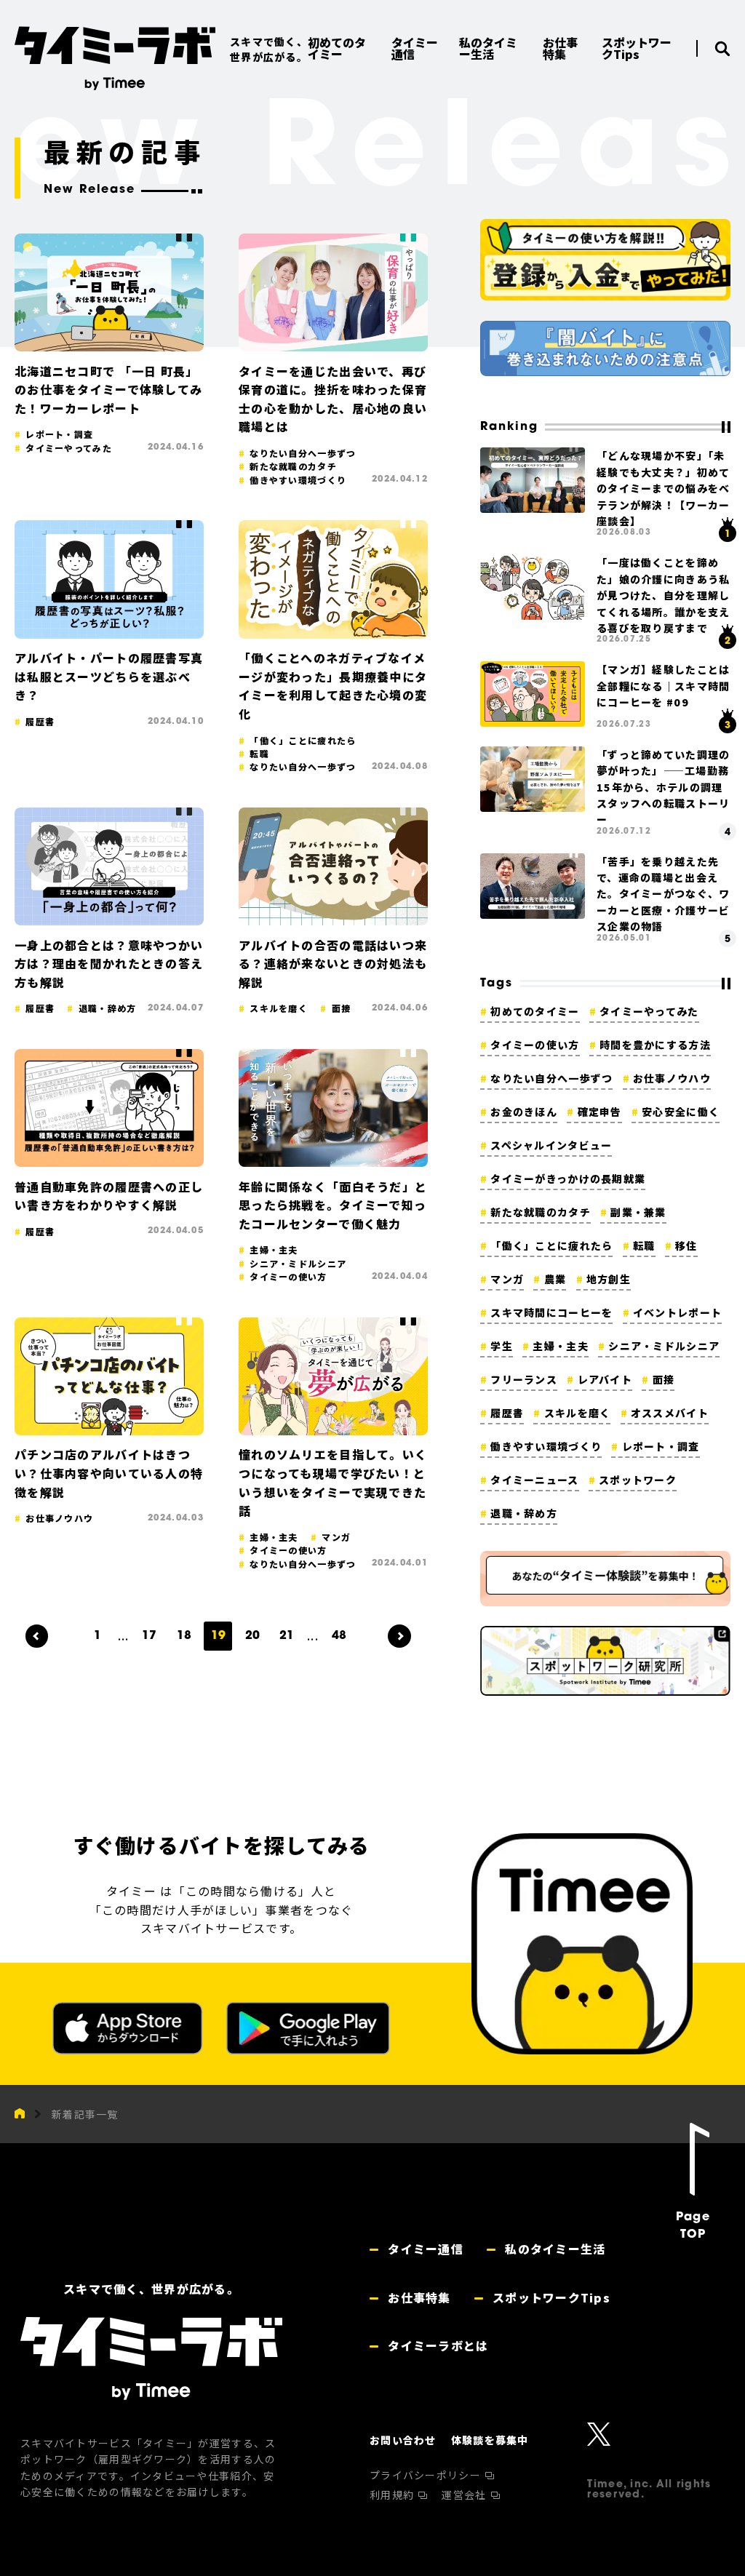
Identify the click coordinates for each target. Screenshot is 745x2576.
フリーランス (524, 1379)
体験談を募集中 (490, 2440)
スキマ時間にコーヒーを (551, 1312)
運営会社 (465, 2495)
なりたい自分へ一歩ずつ (551, 1078)
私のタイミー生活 (554, 2249)
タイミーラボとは (437, 2345)
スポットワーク (638, 1480)
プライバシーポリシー (427, 2475)
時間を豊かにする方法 (655, 1045)
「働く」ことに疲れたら (551, 1245)
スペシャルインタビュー (551, 1145)
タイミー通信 (424, 2249)
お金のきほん (524, 1112)
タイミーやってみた (649, 1011)
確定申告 (599, 1112)
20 (252, 1636)
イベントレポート (677, 1312)
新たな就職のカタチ (541, 1212)
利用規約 (393, 2495)
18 (184, 1636)
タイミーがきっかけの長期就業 (568, 1179)
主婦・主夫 (560, 1346)
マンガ (507, 1279)
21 (287, 1636)
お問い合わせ (403, 2440)
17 (149, 1636)
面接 (664, 1379)
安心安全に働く (681, 1112)
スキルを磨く (577, 1413)
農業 (555, 1279)
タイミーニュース (534, 1480)
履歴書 (507, 1413)
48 (339, 1636)
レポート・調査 (661, 1446)
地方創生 (609, 1279)
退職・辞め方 (524, 1513)
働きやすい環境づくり (546, 1446)
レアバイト (605, 1379)
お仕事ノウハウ (672, 1078)
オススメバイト (670, 1413)
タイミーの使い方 (535, 1045)
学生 (502, 1346)
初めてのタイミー (535, 1011)
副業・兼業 (638, 1212)
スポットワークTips (550, 2297)
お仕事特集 (418, 2297)
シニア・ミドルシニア (664, 1346)
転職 (644, 1245)
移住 (686, 1245)
